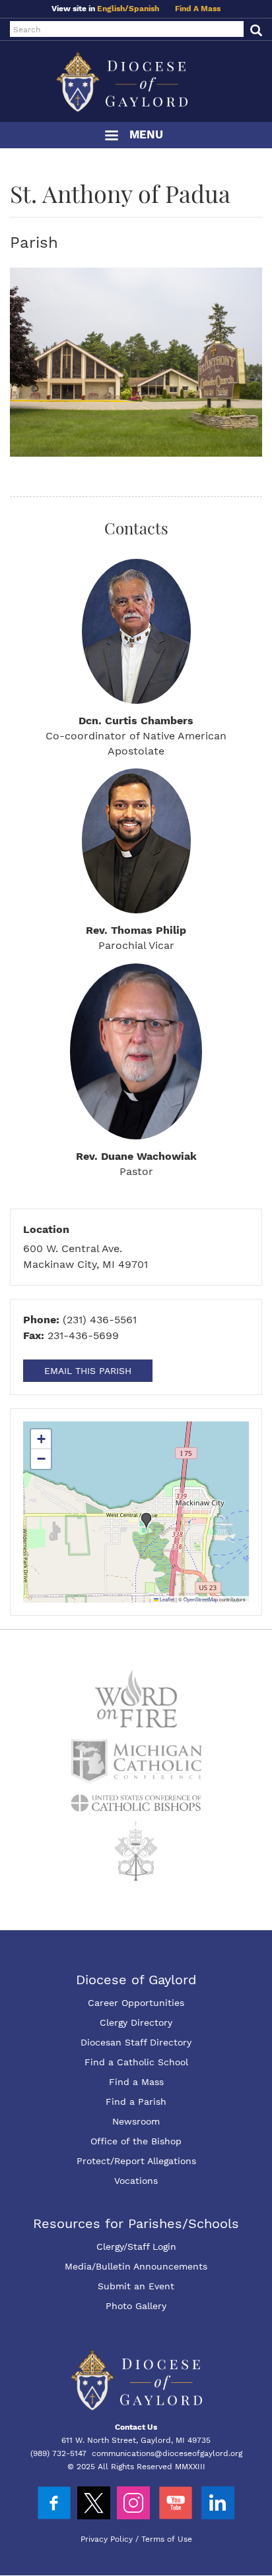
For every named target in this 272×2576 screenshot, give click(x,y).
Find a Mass (136, 2082)
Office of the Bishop (136, 2141)
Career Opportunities (136, 2003)
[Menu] (111, 137)
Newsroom (136, 2121)
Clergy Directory (136, 2022)
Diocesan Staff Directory (136, 2042)
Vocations (136, 2181)
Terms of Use (167, 2539)
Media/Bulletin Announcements (136, 2266)
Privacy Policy (107, 2539)
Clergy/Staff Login (136, 2247)
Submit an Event (136, 2286)
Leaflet (166, 1599)
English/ (113, 9)
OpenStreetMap (201, 1599)
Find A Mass (198, 9)
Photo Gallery (136, 2306)
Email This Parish (88, 1371)
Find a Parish (136, 2102)
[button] (147, 1522)
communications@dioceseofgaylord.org (167, 2453)
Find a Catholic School (136, 2062)
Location (46, 1229)
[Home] (136, 81)
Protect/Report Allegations (136, 2161)
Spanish (144, 9)
